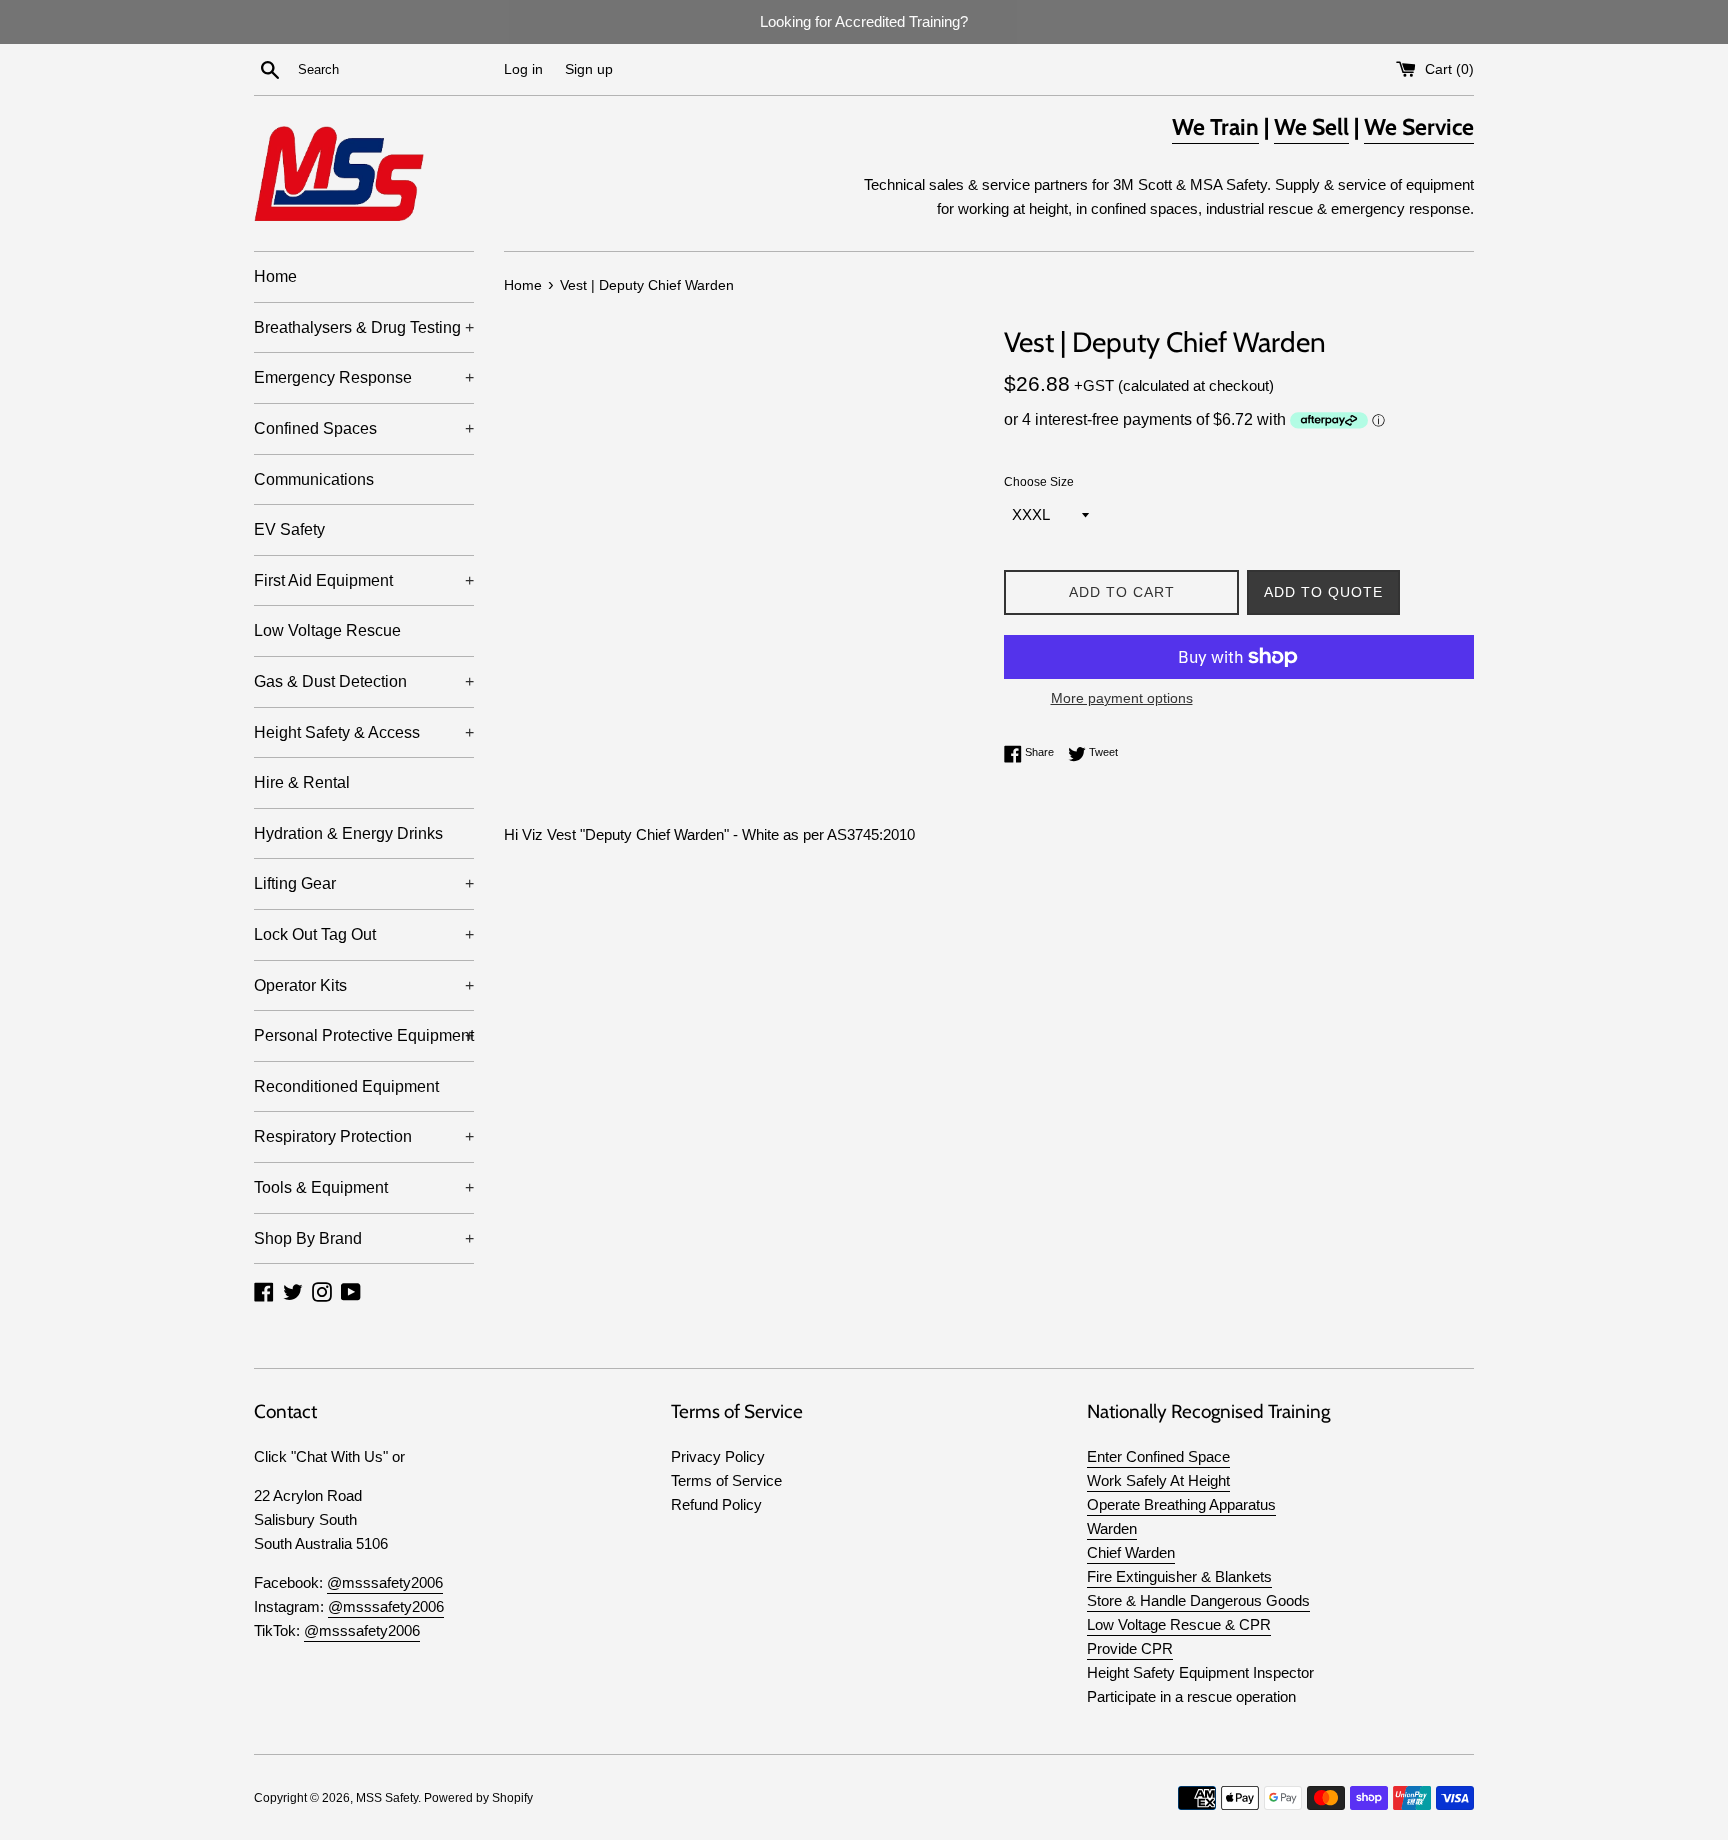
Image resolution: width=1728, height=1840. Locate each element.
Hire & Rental (302, 782)
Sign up (589, 69)
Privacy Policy (718, 1456)
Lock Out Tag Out (364, 934)
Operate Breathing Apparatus (1181, 1504)
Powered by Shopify (478, 1798)
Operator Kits (364, 985)
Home (275, 276)
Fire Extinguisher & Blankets (1179, 1576)
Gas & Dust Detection (364, 681)
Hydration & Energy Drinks (348, 833)
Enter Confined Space (1158, 1456)
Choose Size (1039, 482)
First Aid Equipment (364, 580)
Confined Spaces (364, 428)
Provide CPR (1130, 1648)
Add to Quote (1323, 592)
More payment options (1122, 698)
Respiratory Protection (364, 1136)
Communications (314, 479)
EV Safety (289, 529)
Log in (523, 69)
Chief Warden (1131, 1552)
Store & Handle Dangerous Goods (1198, 1600)
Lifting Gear (364, 883)
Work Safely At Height (1158, 1480)
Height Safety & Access (364, 732)
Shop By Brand (364, 1238)
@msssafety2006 (385, 1582)
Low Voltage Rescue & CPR (1179, 1624)
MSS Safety (387, 1798)
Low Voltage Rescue (327, 630)
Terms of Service (726, 1480)
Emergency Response (364, 377)
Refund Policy (716, 1504)
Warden (1112, 1528)
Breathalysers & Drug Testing (364, 327)
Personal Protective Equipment (364, 1035)
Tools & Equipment (364, 1187)
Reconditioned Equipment (346, 1086)
